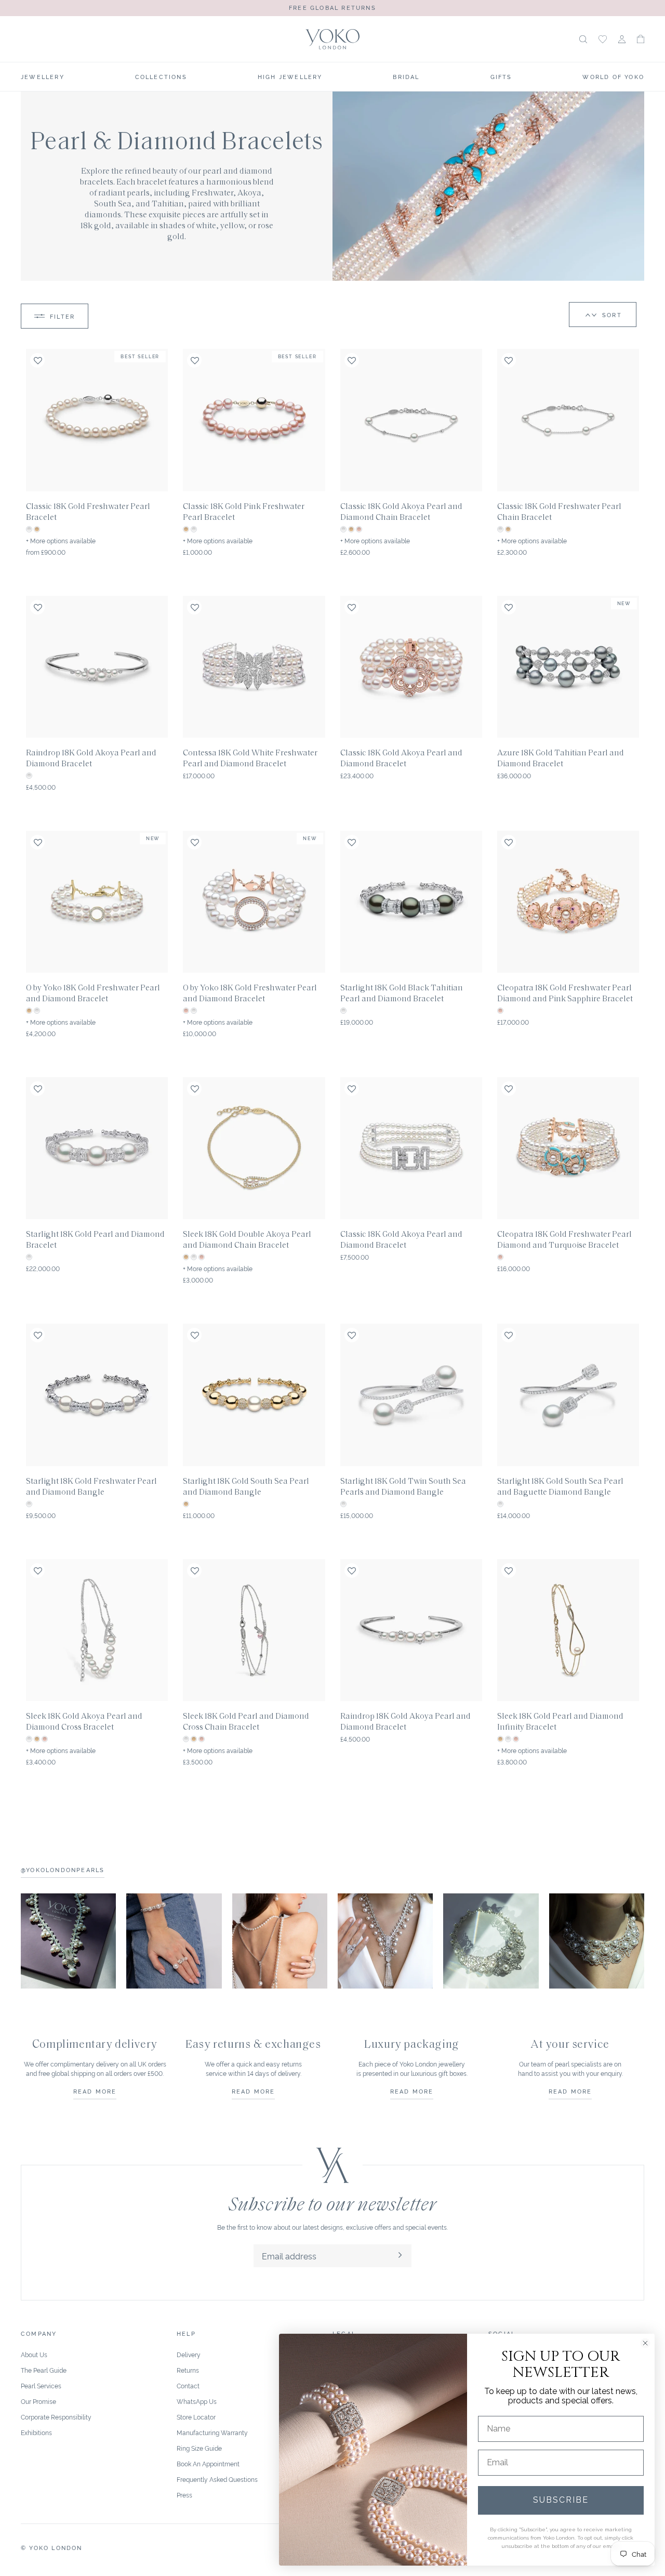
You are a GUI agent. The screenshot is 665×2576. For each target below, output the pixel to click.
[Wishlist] (603, 39)
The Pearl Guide (44, 2370)
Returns (188, 2370)
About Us (34, 2354)
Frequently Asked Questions (217, 2479)
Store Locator (196, 2417)
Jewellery (43, 76)
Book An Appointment (208, 2463)
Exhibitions (36, 2432)
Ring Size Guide (199, 2448)
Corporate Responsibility (56, 2417)
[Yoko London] (333, 39)
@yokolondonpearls (63, 1869)
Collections (161, 76)
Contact (188, 2385)
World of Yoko (613, 76)
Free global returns (332, 7)
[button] (641, 39)
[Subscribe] (400, 2256)
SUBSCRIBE (561, 2500)
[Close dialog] (645, 2343)
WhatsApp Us (197, 2401)
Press (184, 2495)
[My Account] (622, 39)
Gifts (501, 76)
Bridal (406, 76)
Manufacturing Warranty (212, 2432)
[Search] (583, 39)
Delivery (189, 2354)
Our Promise (38, 2401)
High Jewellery (290, 76)
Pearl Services (41, 2385)
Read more (95, 2091)
